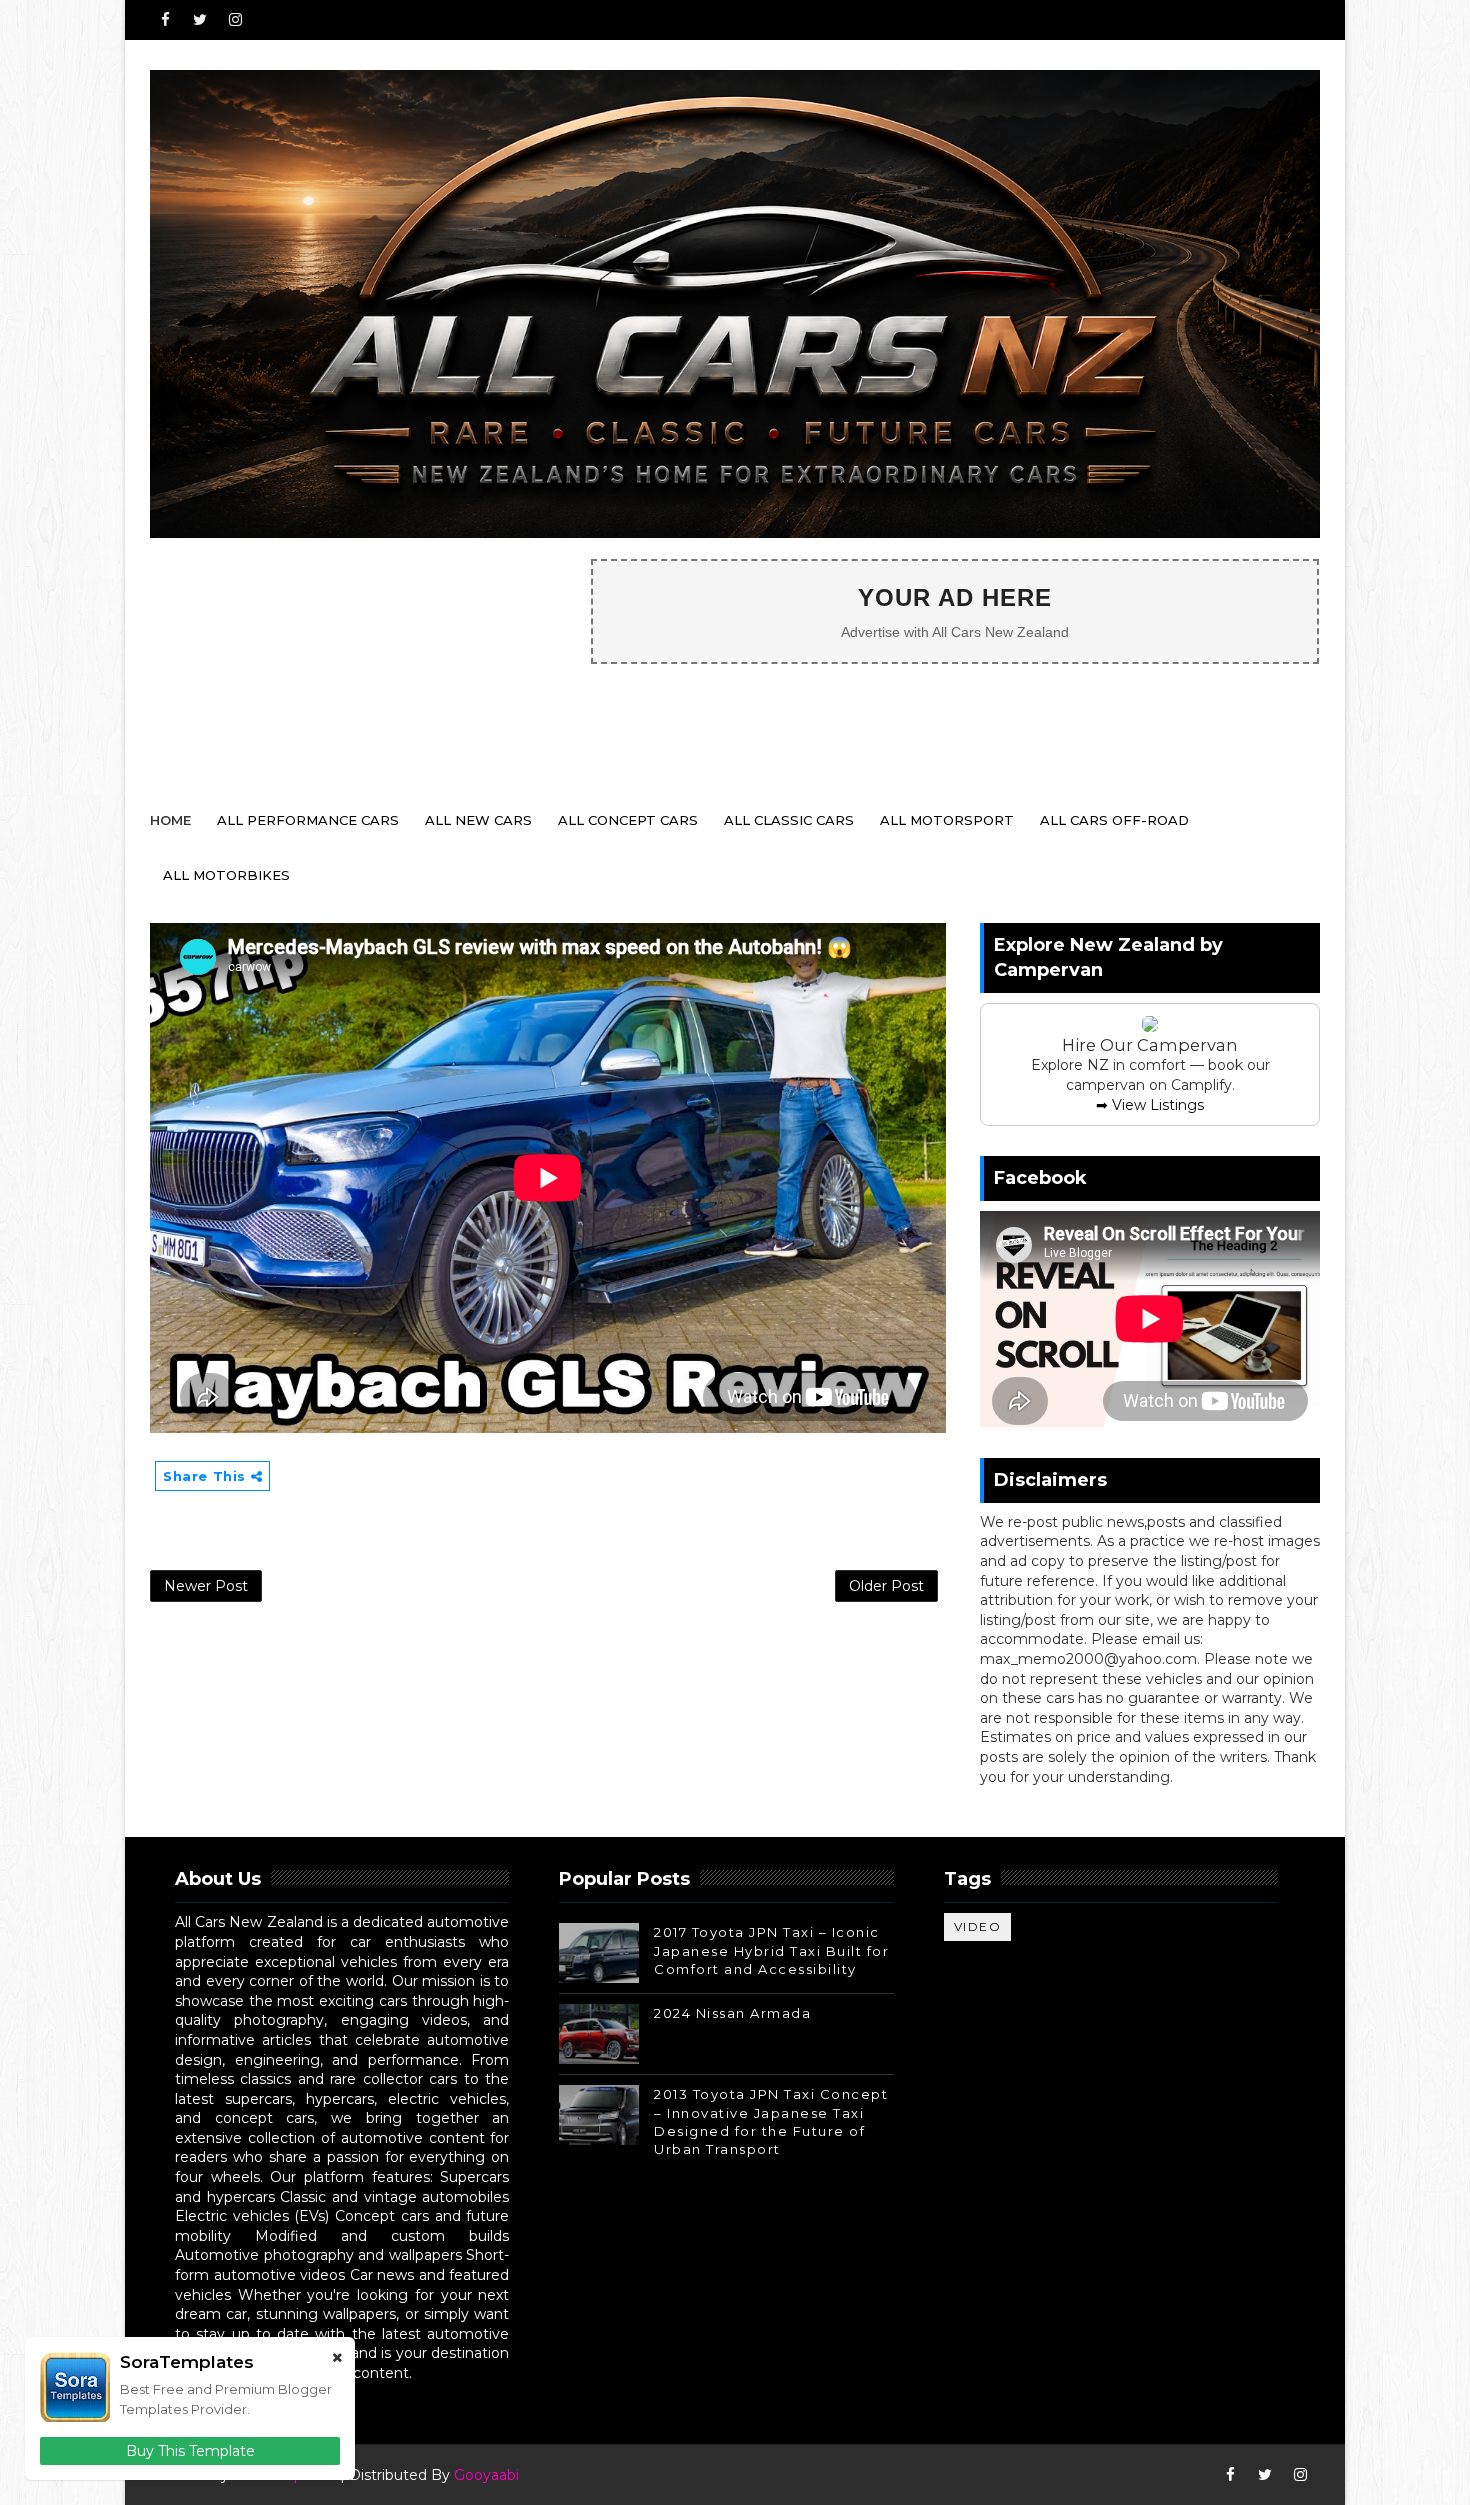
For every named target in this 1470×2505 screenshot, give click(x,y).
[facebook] (165, 20)
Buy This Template (190, 2451)
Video (978, 1926)
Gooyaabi (486, 2475)
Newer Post (206, 1586)
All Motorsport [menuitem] (947, 820)
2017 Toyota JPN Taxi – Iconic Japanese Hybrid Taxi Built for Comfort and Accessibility (771, 1950)
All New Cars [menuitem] (478, 820)
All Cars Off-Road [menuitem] (1114, 820)
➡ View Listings (1150, 1105)
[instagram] (235, 20)
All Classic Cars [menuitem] (789, 820)
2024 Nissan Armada (732, 2013)
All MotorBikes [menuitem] (226, 875)
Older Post (886, 1586)
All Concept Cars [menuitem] (628, 820)
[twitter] (200, 20)
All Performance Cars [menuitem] (308, 820)
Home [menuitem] (170, 820)
